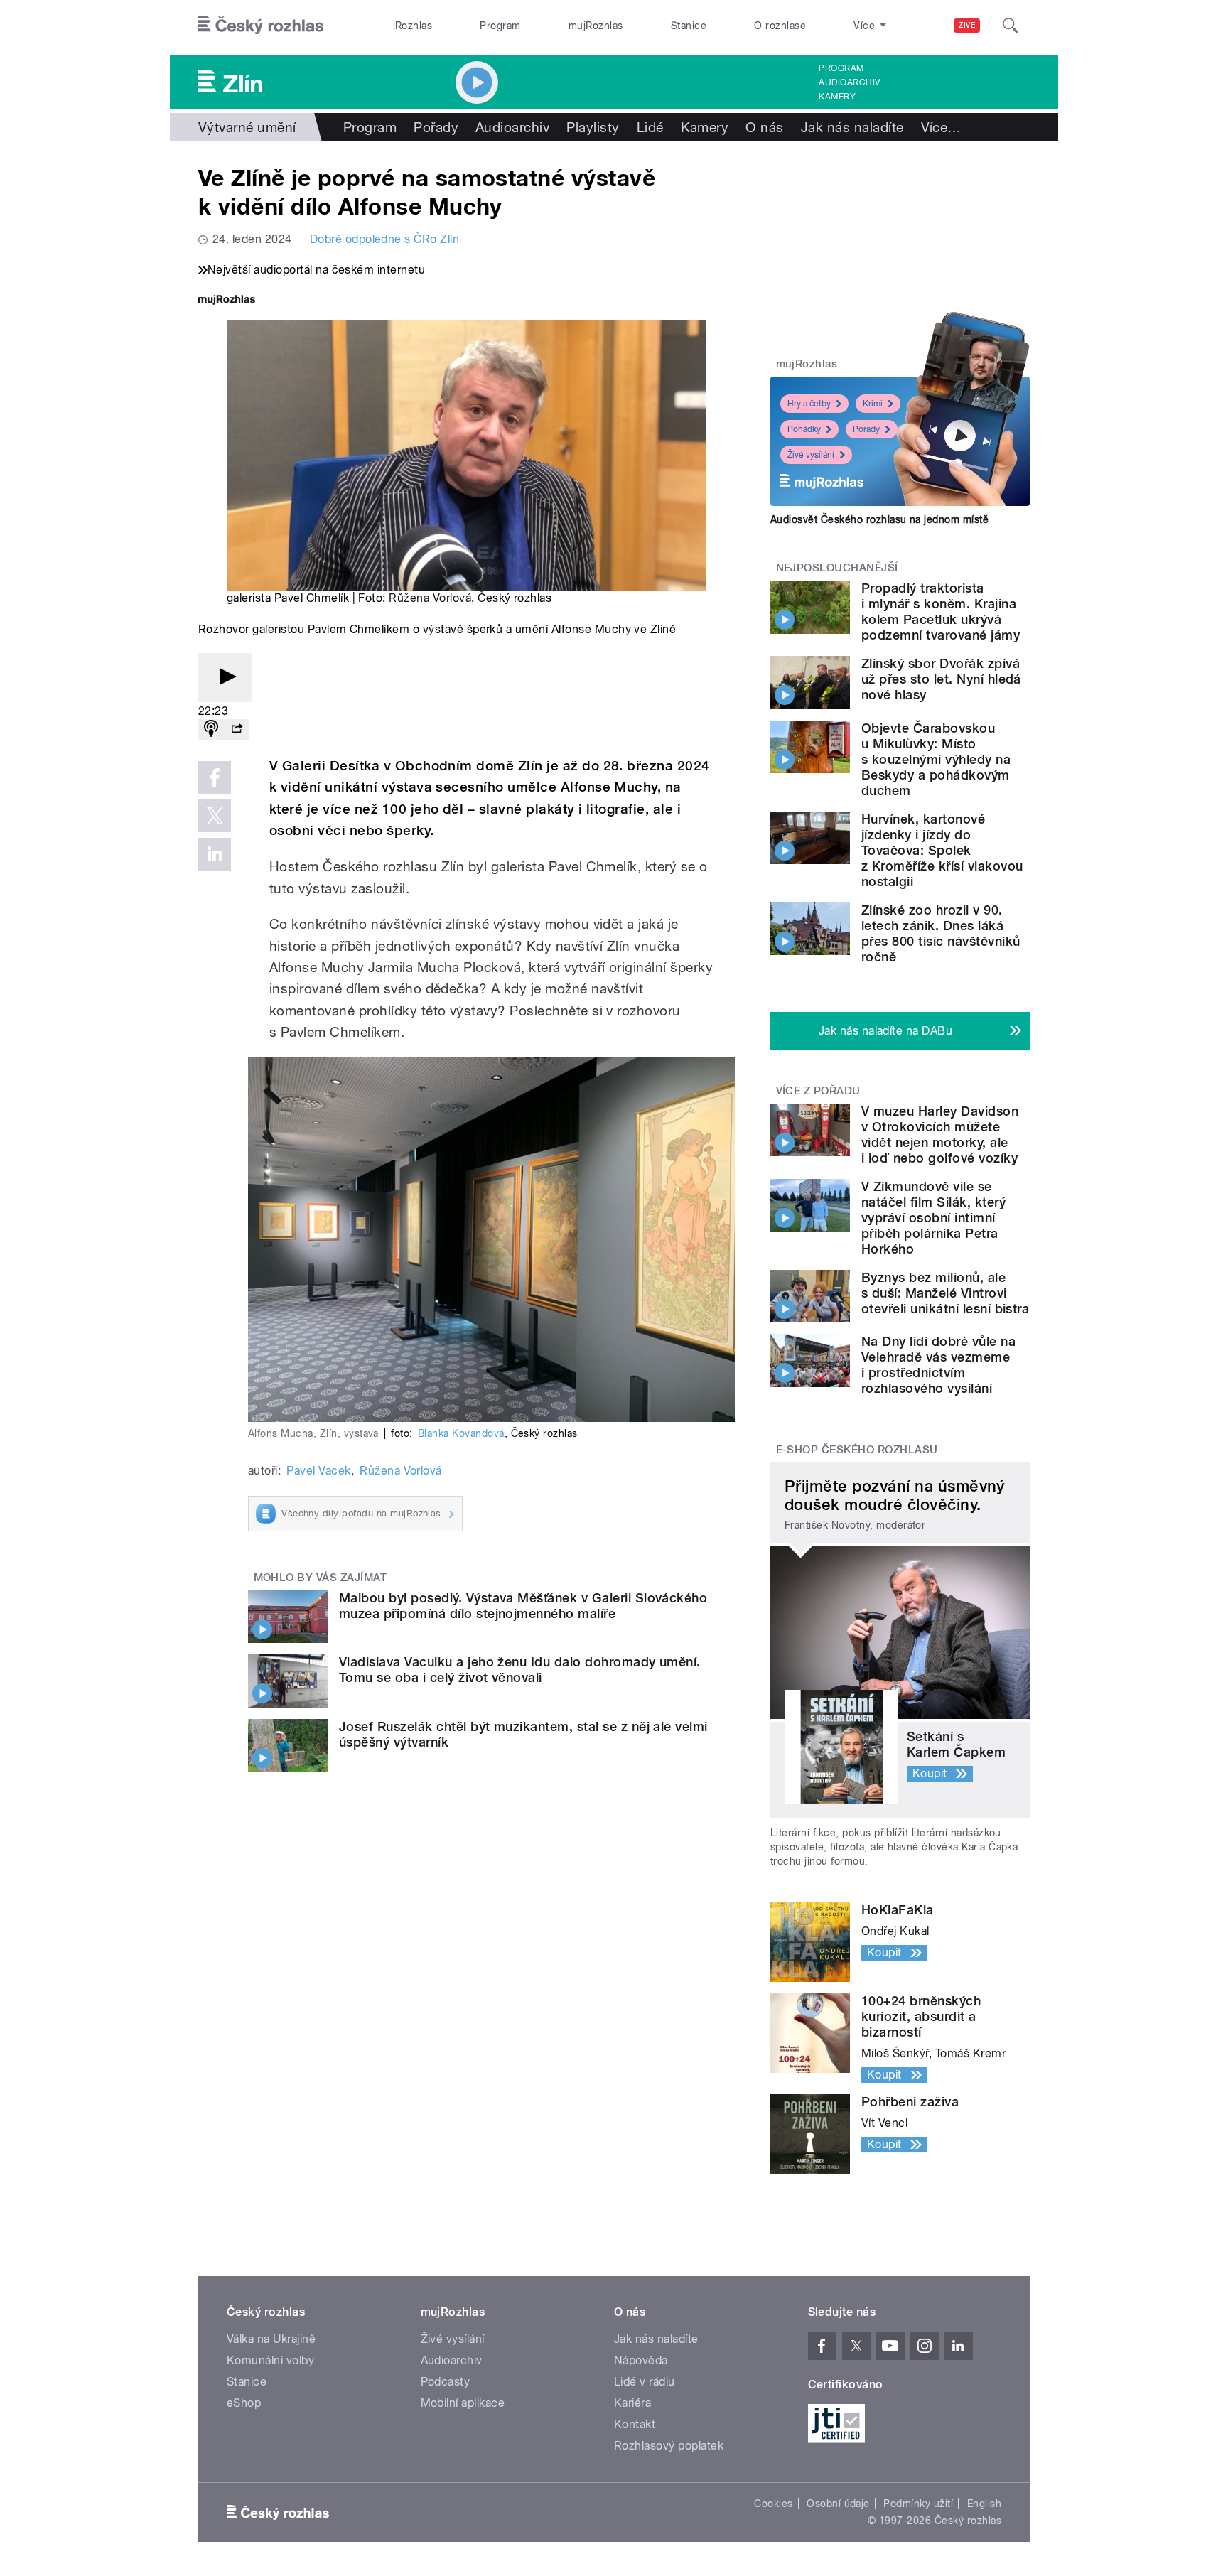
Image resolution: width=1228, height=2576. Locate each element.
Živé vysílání (811, 455)
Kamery (837, 97)
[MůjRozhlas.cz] (227, 301)
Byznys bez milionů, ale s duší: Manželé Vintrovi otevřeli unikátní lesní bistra (945, 1293)
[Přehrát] (225, 678)
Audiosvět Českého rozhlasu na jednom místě (879, 519)
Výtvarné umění (247, 127)
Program (500, 26)
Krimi (873, 404)
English (984, 2504)
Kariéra (632, 2403)
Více (941, 127)
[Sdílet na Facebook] (215, 777)
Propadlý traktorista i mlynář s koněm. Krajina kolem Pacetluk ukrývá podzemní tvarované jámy (941, 611)
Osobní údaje (838, 2504)
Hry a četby (809, 404)
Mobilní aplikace (463, 2403)
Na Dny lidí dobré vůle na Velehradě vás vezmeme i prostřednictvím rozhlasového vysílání (938, 1365)
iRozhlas (413, 26)
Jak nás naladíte (852, 127)
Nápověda (641, 2360)
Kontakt (635, 2424)
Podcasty (446, 2382)
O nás (764, 127)
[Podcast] (211, 729)
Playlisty (593, 127)
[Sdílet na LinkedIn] (215, 854)
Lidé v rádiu (645, 2382)
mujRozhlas (596, 26)
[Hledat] (1011, 26)
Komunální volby (270, 2360)
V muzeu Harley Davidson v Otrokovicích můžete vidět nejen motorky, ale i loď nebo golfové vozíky (940, 1135)
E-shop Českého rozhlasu (857, 1450)
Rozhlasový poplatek (669, 2446)
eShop (244, 2403)
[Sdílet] (237, 729)
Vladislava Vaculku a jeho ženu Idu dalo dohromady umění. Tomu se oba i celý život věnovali (520, 1670)
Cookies (773, 2504)
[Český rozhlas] (261, 26)
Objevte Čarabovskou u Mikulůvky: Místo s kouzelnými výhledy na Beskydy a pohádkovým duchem (936, 759)
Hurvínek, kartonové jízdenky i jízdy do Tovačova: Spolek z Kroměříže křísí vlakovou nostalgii (942, 850)
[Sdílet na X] (215, 816)
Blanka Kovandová (461, 1433)
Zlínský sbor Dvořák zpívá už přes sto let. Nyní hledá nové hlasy (941, 679)
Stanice (689, 26)
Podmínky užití (918, 2504)
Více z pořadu (818, 1091)
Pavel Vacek (318, 1471)
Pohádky (804, 429)
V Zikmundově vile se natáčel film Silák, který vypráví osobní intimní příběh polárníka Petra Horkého (933, 1218)
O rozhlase (780, 26)
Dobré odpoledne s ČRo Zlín (384, 239)
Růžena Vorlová (430, 598)
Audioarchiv (849, 82)
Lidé (650, 127)
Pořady (436, 127)
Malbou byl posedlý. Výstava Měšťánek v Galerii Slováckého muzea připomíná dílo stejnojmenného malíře (523, 1606)
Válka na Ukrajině (271, 2339)
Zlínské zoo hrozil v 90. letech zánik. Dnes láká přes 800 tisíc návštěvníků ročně (941, 933)
